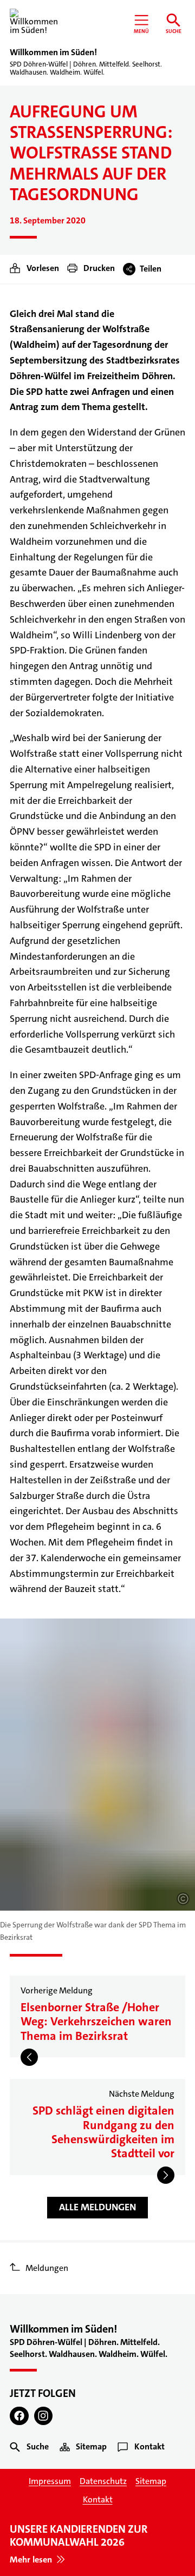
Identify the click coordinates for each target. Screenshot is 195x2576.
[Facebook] (19, 2416)
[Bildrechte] (183, 1899)
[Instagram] (44, 2416)
